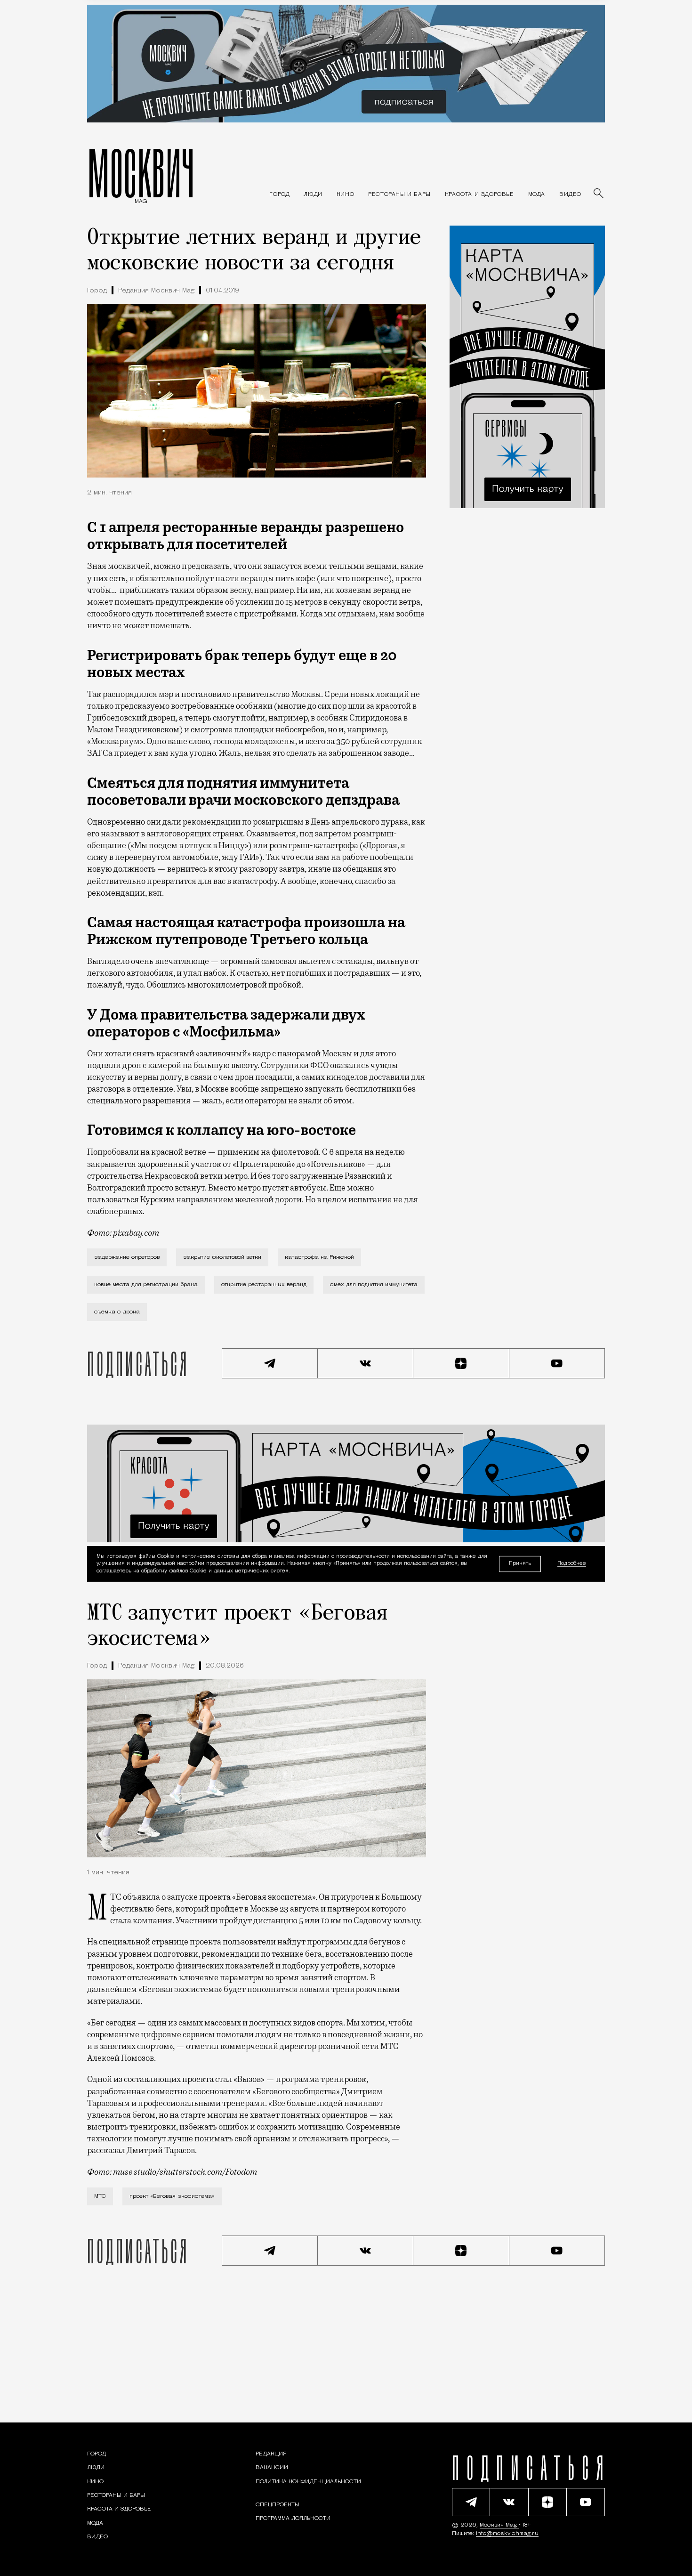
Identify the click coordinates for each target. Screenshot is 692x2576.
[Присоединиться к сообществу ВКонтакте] (366, 1363)
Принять (520, 1563)
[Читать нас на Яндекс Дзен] (461, 1363)
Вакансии (272, 2468)
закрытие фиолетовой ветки (222, 1257)
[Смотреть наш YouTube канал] (557, 1363)
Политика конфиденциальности (308, 2482)
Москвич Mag (499, 2525)
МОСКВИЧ (141, 173)
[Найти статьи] (599, 194)
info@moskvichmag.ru (507, 2534)
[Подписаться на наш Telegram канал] (270, 1363)
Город (97, 291)
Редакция (271, 2454)
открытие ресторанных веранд (264, 1285)
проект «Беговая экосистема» (172, 2196)
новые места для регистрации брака (146, 1285)
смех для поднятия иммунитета (374, 1285)
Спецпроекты (278, 2505)
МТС (100, 2196)
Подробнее (572, 1564)
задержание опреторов (127, 1257)
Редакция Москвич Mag (156, 291)
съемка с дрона (117, 1312)
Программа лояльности (293, 2519)
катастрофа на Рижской (319, 1257)
